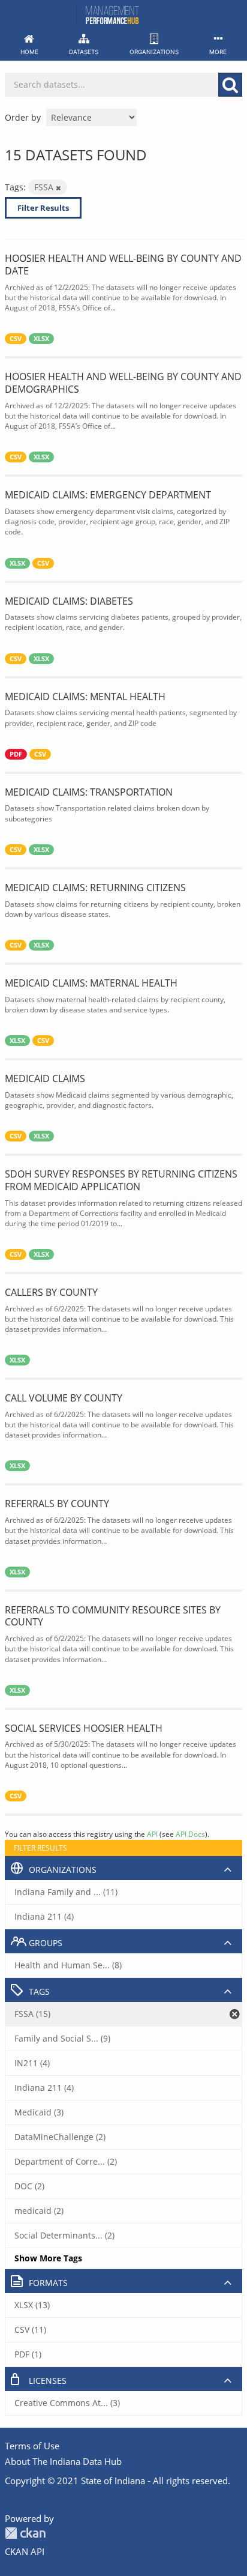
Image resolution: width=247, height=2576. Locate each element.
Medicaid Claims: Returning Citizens (95, 887)
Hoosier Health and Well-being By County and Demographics (123, 383)
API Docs (190, 1834)
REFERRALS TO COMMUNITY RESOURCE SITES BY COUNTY (113, 1616)
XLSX (41, 339)
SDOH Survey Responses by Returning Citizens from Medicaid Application (121, 1180)
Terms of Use (32, 2446)
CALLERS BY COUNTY (51, 1292)
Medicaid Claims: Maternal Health (91, 983)
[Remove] (58, 188)
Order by (23, 117)
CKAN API (25, 2551)
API (152, 1834)
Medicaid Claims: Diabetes (69, 601)
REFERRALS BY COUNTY (57, 1504)
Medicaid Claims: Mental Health (85, 697)
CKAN (25, 2533)
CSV (16, 339)
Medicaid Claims (45, 1078)
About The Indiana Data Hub (63, 2461)
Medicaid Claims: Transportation (89, 792)
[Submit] (230, 85)
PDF (16, 754)
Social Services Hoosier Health (84, 1728)
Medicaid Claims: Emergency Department (108, 495)
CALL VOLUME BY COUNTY (64, 1398)
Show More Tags (48, 2258)
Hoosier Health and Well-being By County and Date (123, 265)
